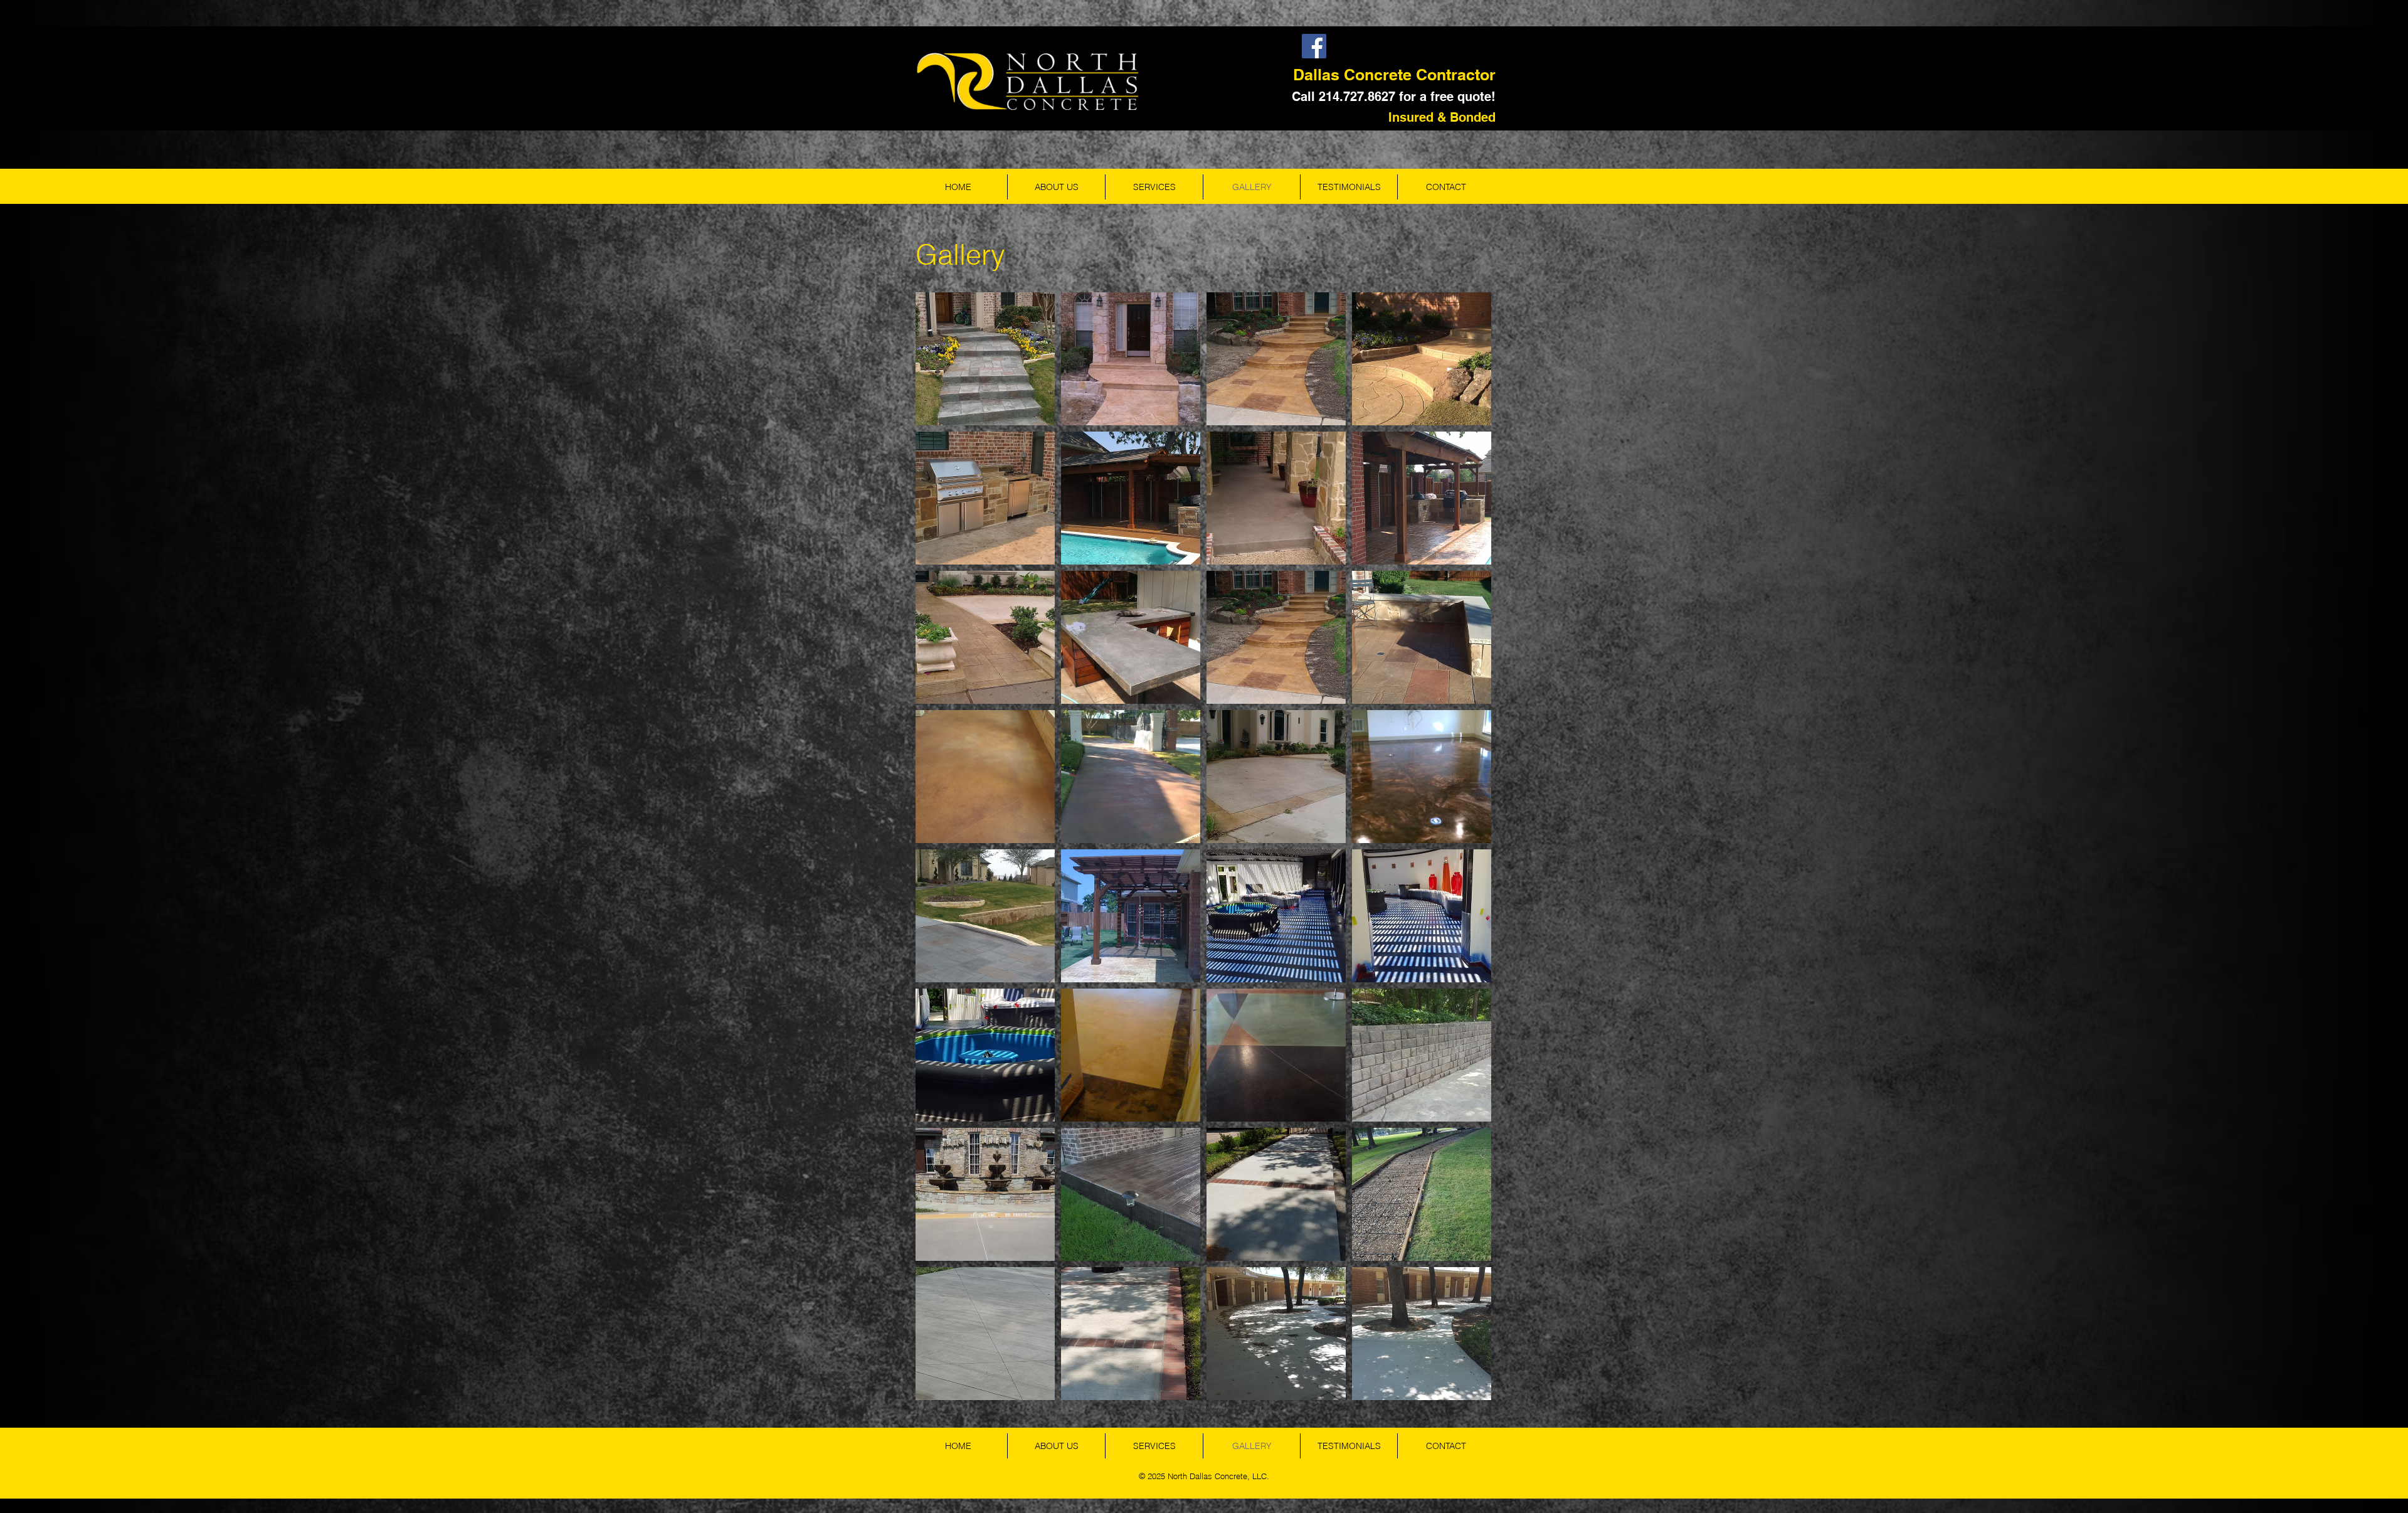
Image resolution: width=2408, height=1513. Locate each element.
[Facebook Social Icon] (1314, 46)
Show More (1204, 1409)
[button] (985, 359)
